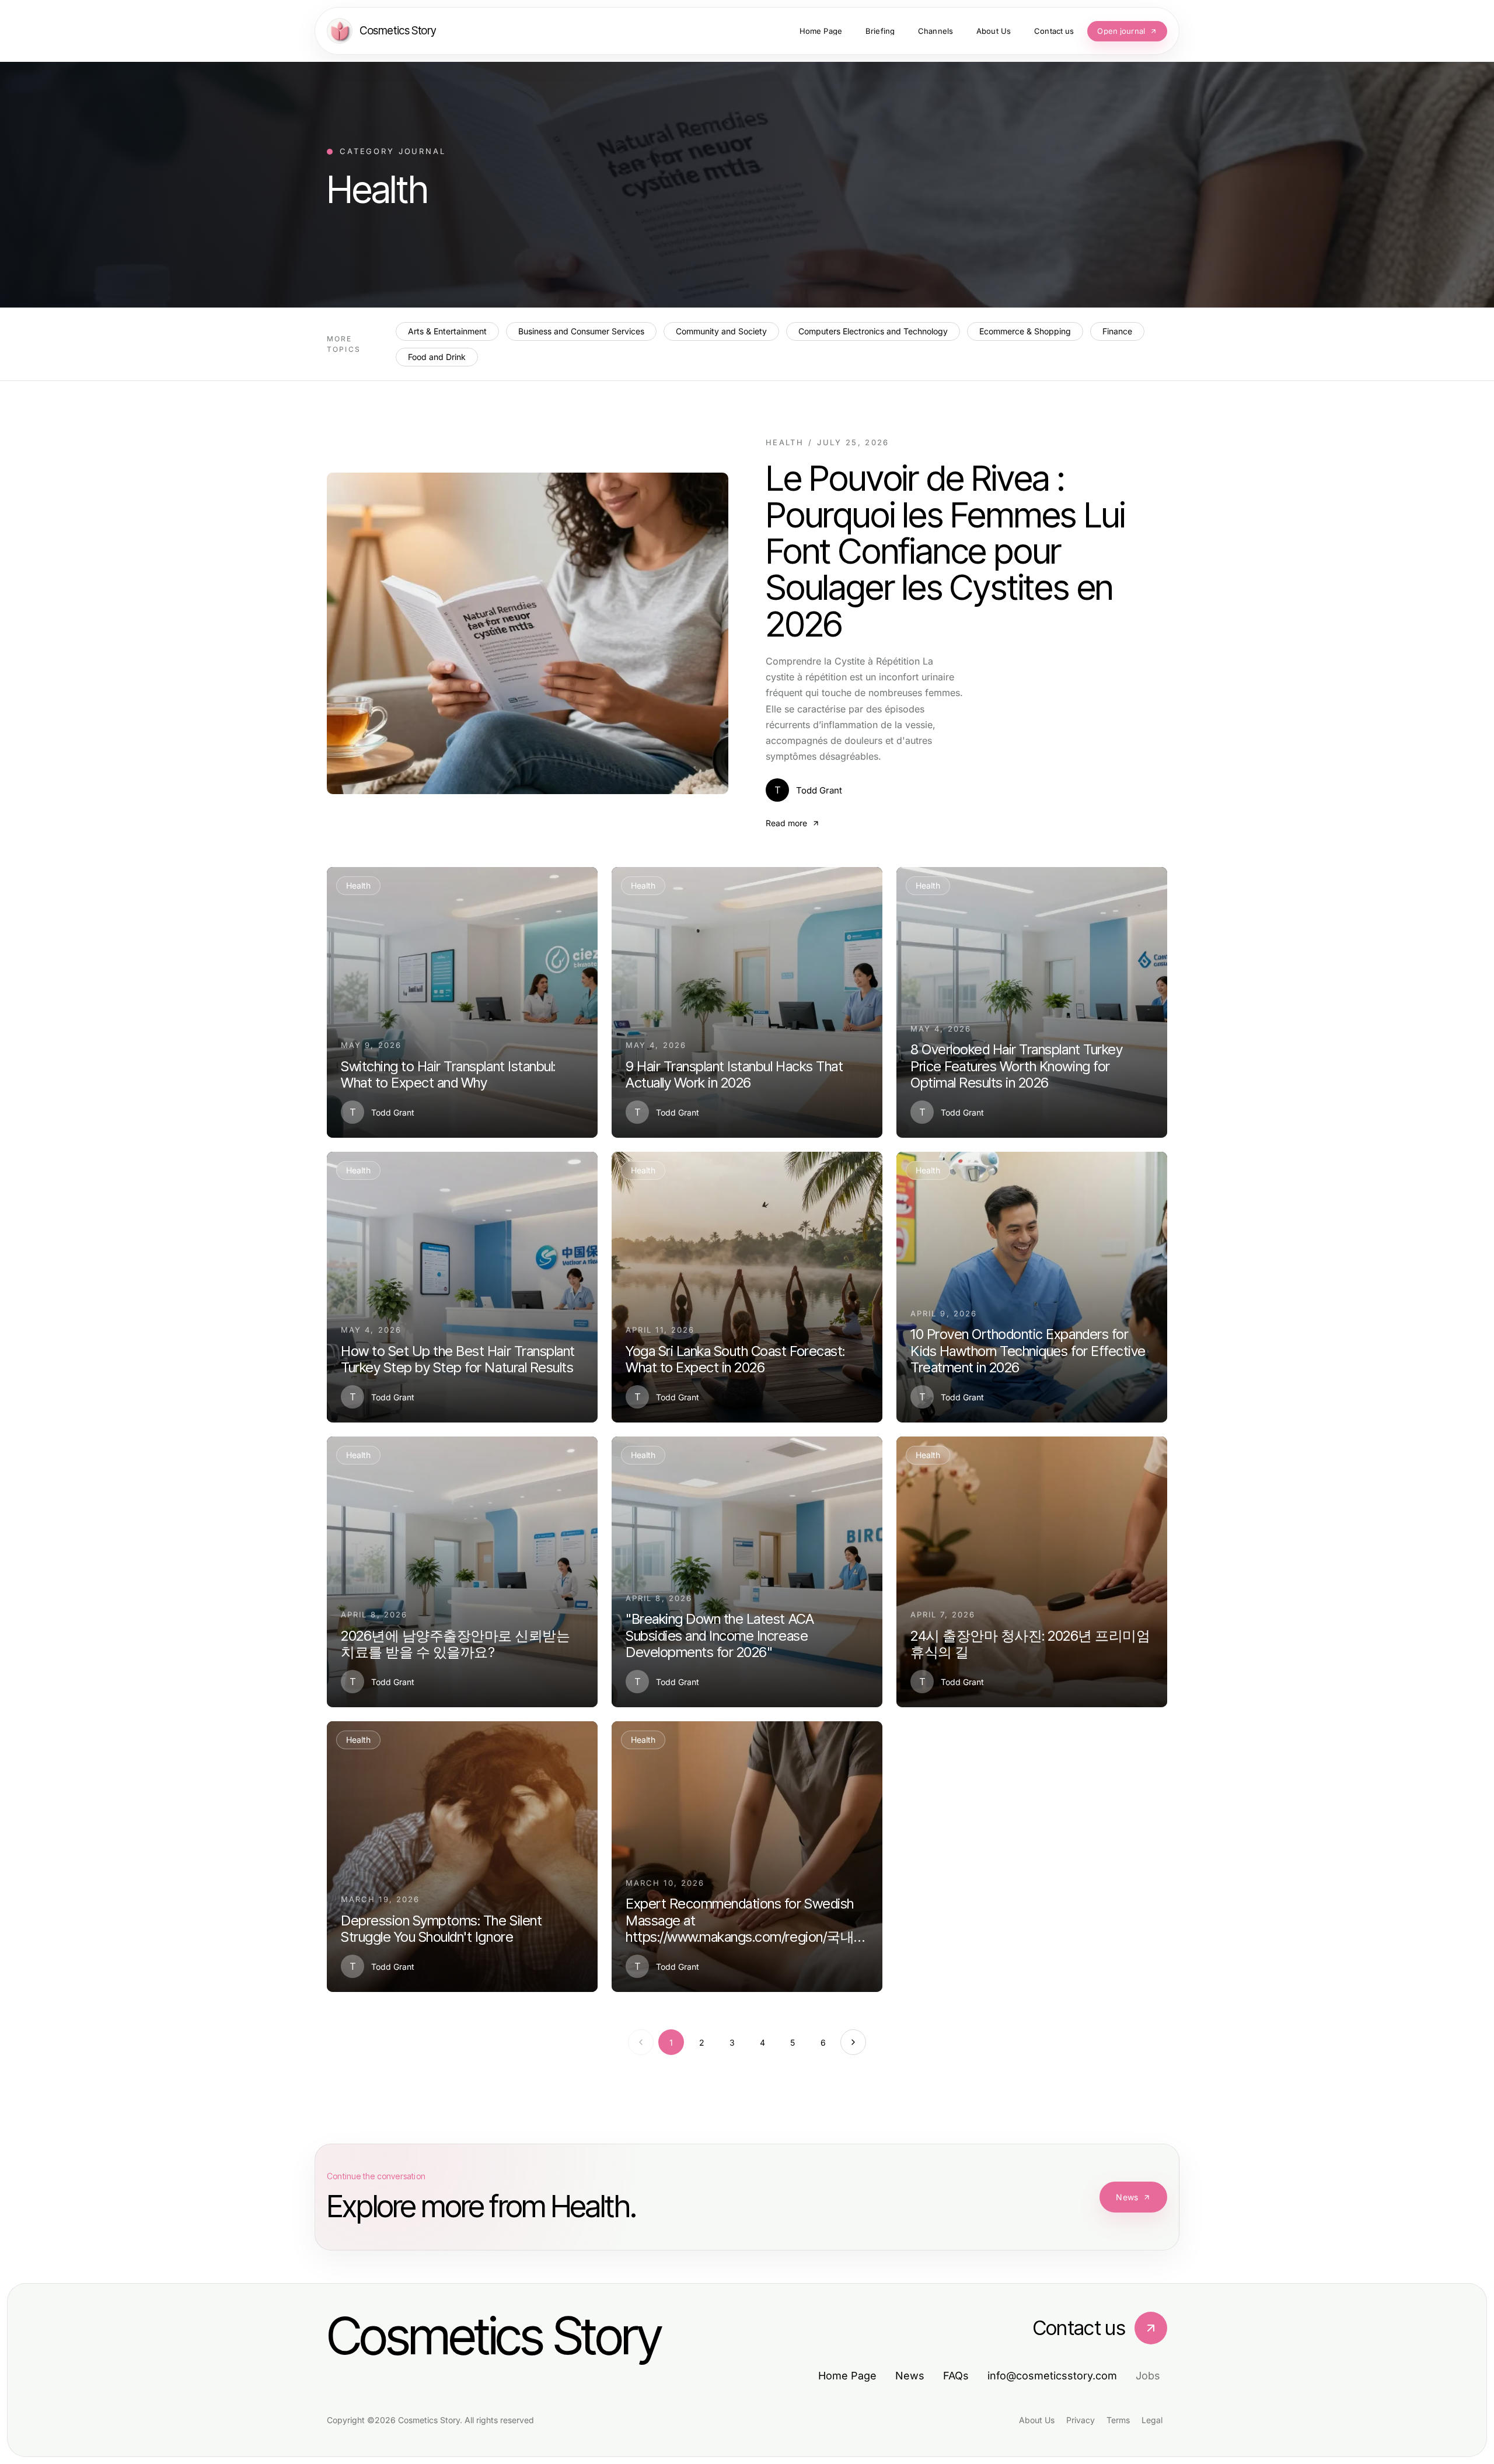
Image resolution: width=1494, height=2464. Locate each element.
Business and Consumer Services (581, 331)
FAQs (956, 2376)
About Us (1037, 2420)
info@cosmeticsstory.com (1052, 2376)
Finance (1117, 331)
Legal (1152, 2420)
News (1127, 2197)
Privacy (1081, 2420)
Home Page (847, 2376)
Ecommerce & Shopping (1025, 331)
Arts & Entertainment (447, 331)
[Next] (853, 2042)
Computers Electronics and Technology (873, 331)
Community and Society (721, 331)
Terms (1118, 2420)
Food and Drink (437, 357)
